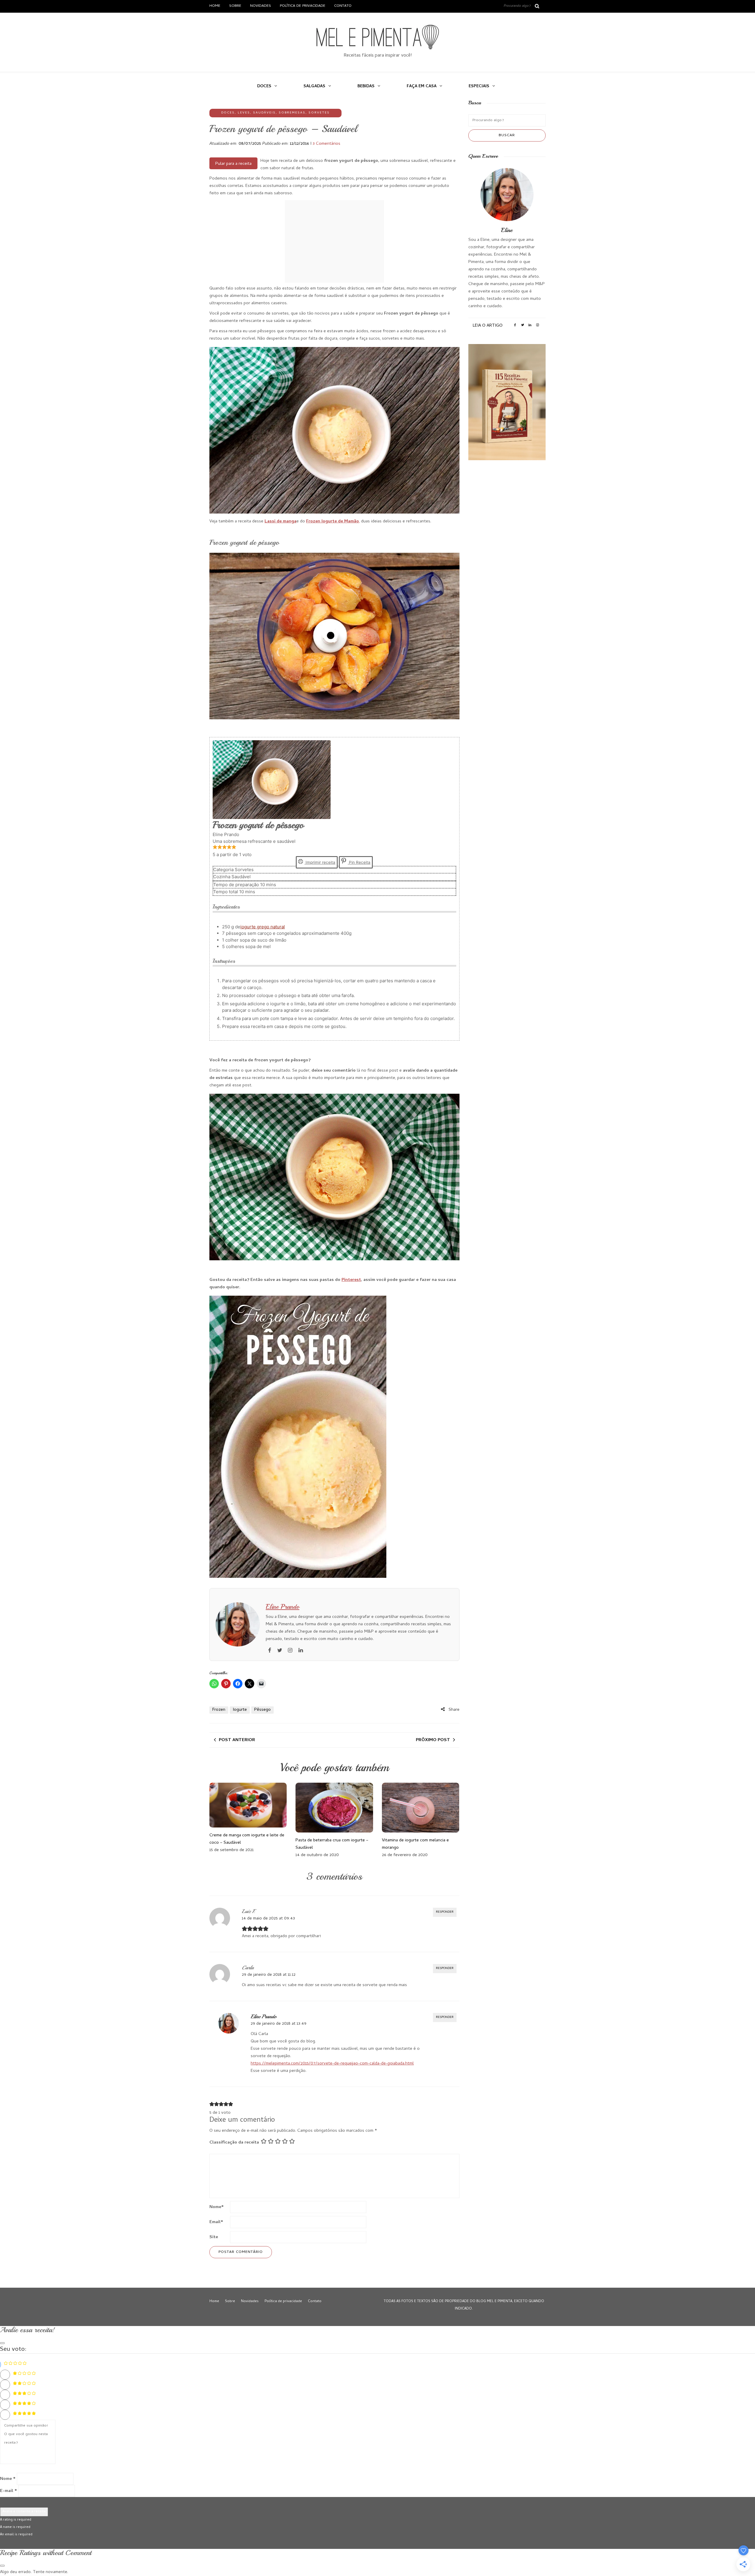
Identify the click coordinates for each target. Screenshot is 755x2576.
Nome (217, 2207)
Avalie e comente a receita (24, 2512)
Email (216, 2222)
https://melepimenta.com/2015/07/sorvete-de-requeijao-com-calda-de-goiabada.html (332, 2064)
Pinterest (351, 1280)
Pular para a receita (233, 164)
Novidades (261, 6)
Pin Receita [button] (359, 862)
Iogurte (240, 1710)
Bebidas (366, 87)
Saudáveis (264, 113)
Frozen (219, 1710)
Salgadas (314, 87)
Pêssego (262, 1710)
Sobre (235, 6)
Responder (445, 1912)
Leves (244, 113)
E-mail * (9, 2491)
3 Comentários (326, 144)
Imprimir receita (320, 862)
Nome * (8, 2479)
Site (214, 2237)
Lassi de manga (280, 522)
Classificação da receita (234, 2143)
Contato (343, 6)
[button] (215, 848)
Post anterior (237, 1740)
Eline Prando (283, 1607)
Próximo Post (433, 1740)
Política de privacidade (303, 6)
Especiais (479, 87)
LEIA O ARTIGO (488, 326)
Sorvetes (319, 113)
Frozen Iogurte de (325, 522)
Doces (264, 87)
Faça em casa (422, 87)
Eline (507, 230)
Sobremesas (292, 113)
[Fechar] (2, 2343)
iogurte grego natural (263, 927)
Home (215, 6)
